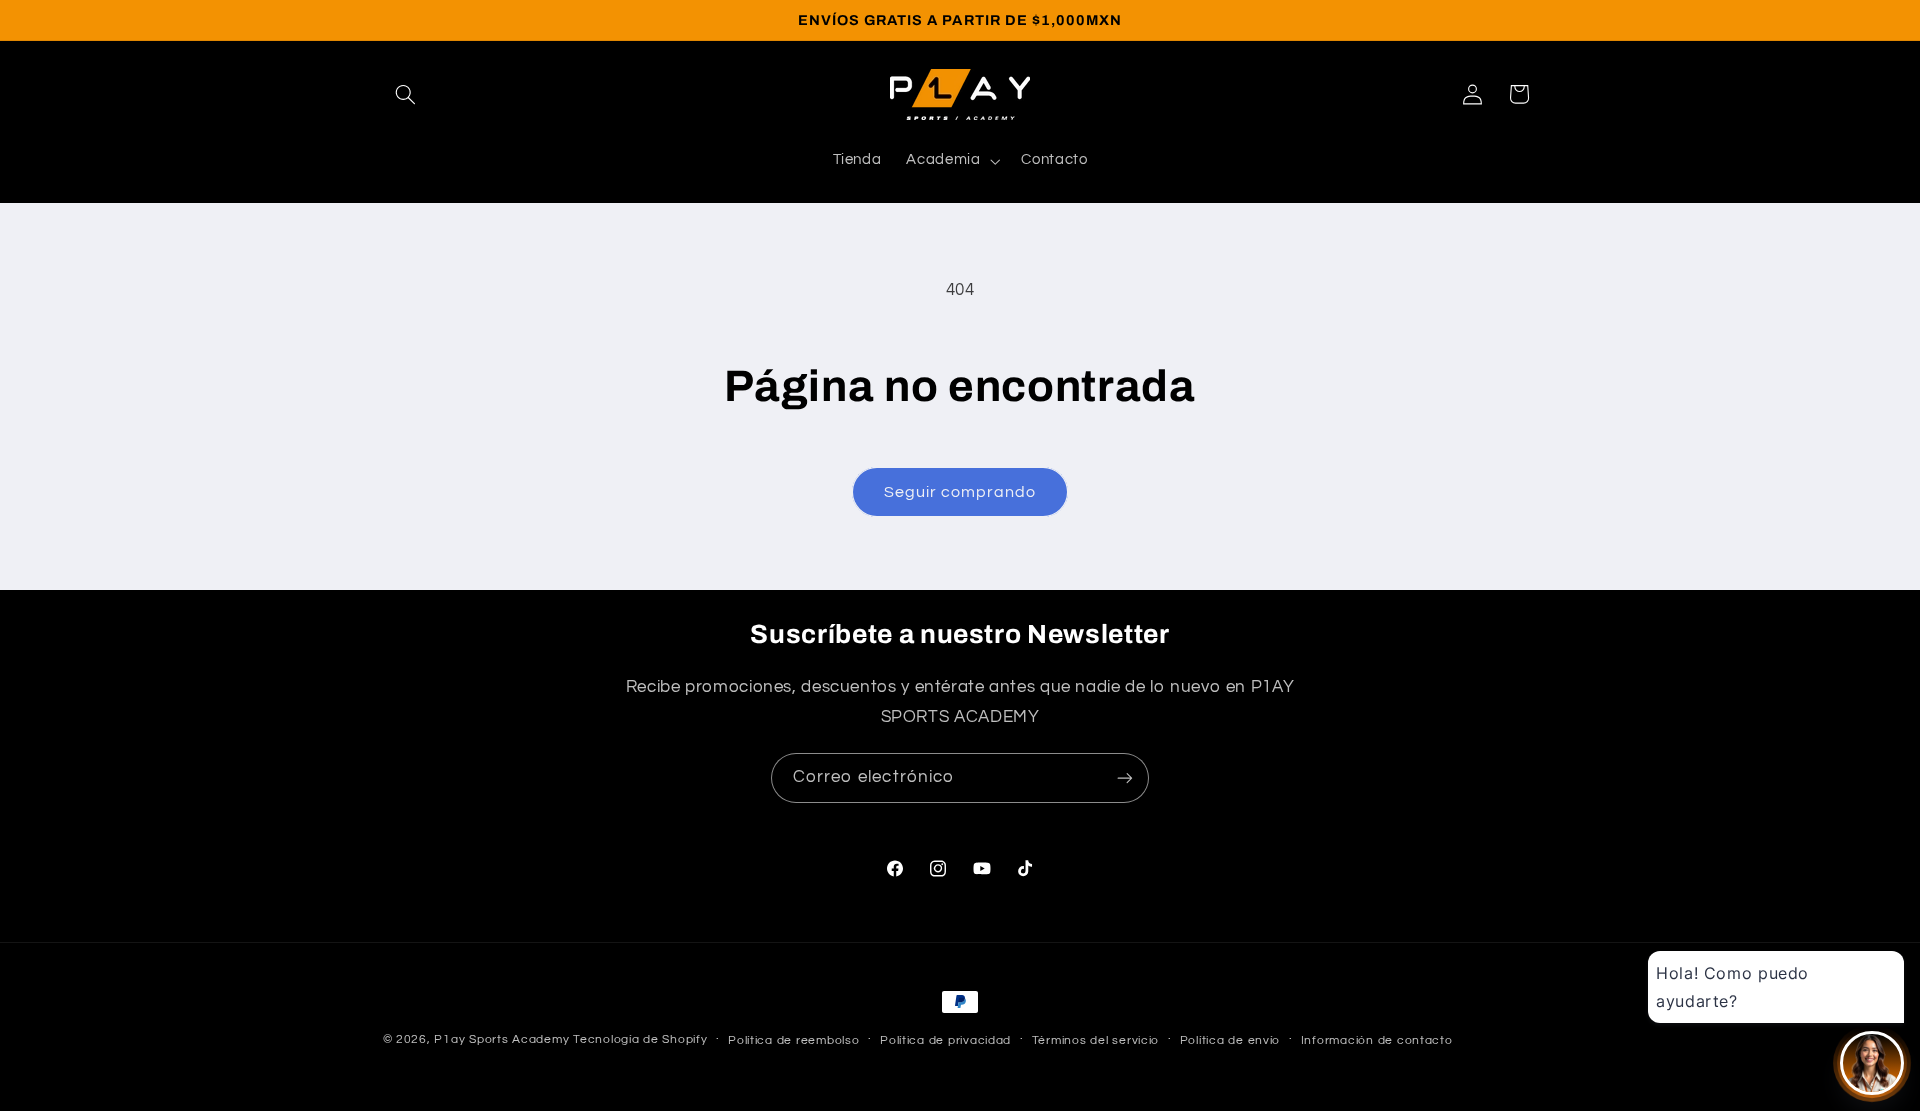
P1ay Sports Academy (501, 1039)
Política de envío (1230, 1040)
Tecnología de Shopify (640, 1039)
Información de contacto (1377, 1040)
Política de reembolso (793, 1040)
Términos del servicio (1095, 1040)
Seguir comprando (960, 492)
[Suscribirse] (1125, 777)
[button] (406, 94)
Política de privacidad (945, 1040)
